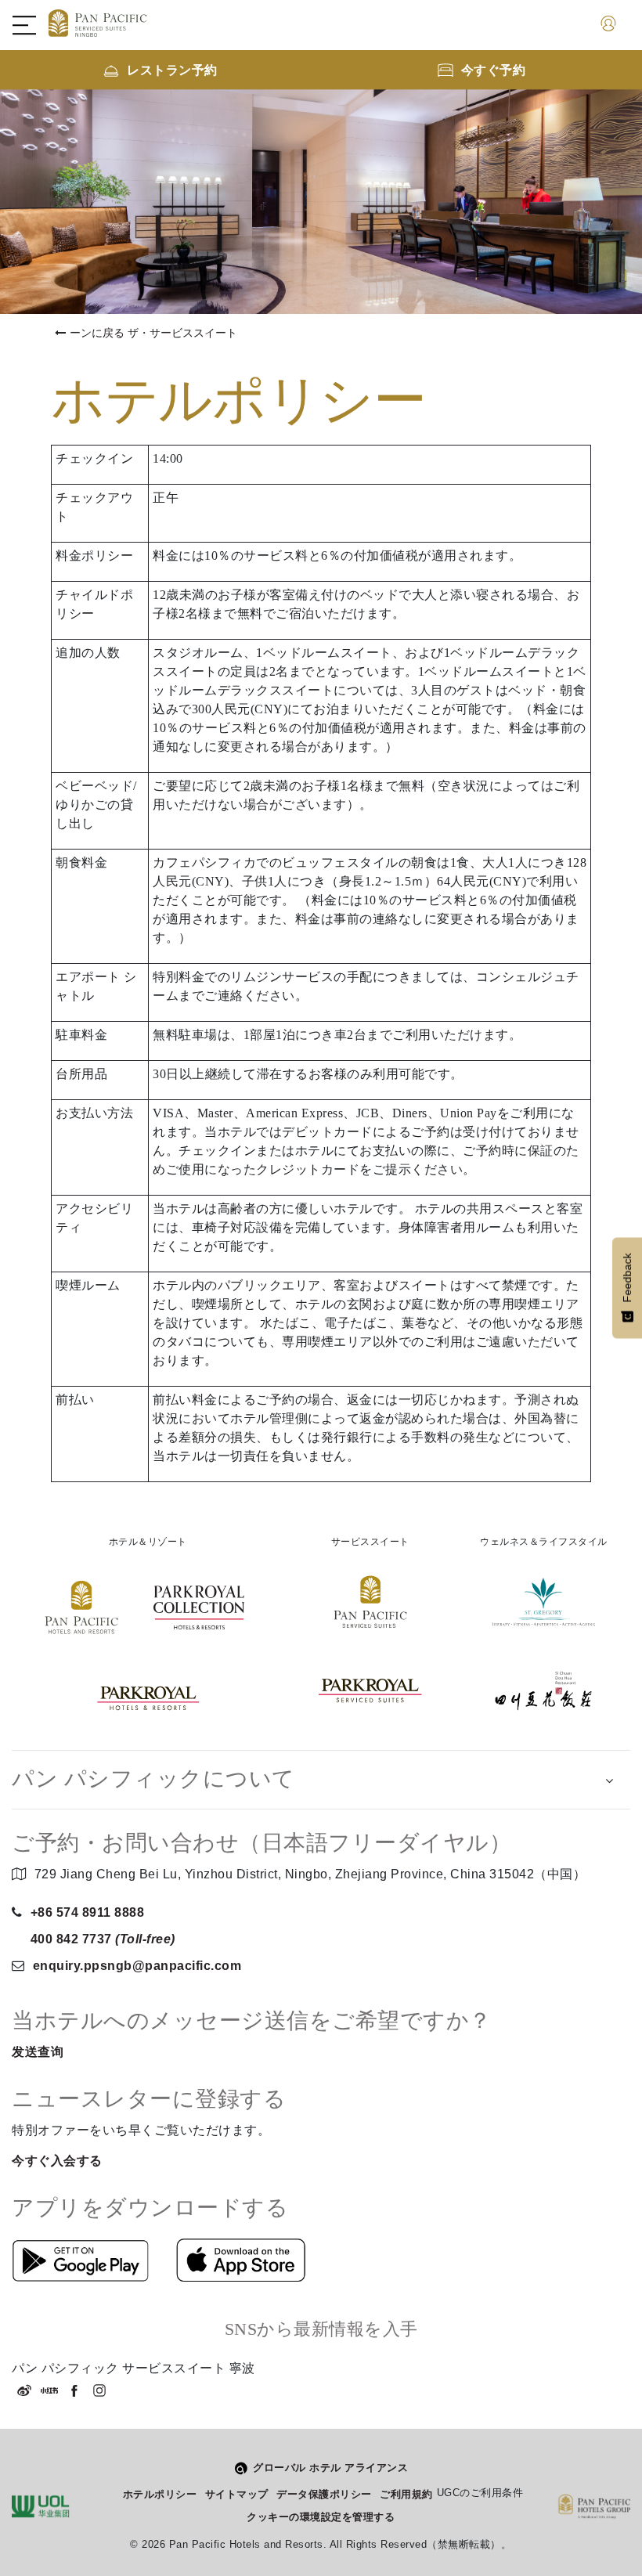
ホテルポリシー (160, 2494)
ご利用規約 (406, 2494)
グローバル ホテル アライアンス (330, 2468)
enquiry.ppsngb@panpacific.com (137, 1966)
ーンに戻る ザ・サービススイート (153, 333)
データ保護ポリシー (324, 2494)
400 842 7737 (103, 1939)
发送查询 (38, 2052)
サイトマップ (237, 2494)
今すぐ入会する (57, 2161)
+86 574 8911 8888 (88, 1912)
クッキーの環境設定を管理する (321, 2517)
